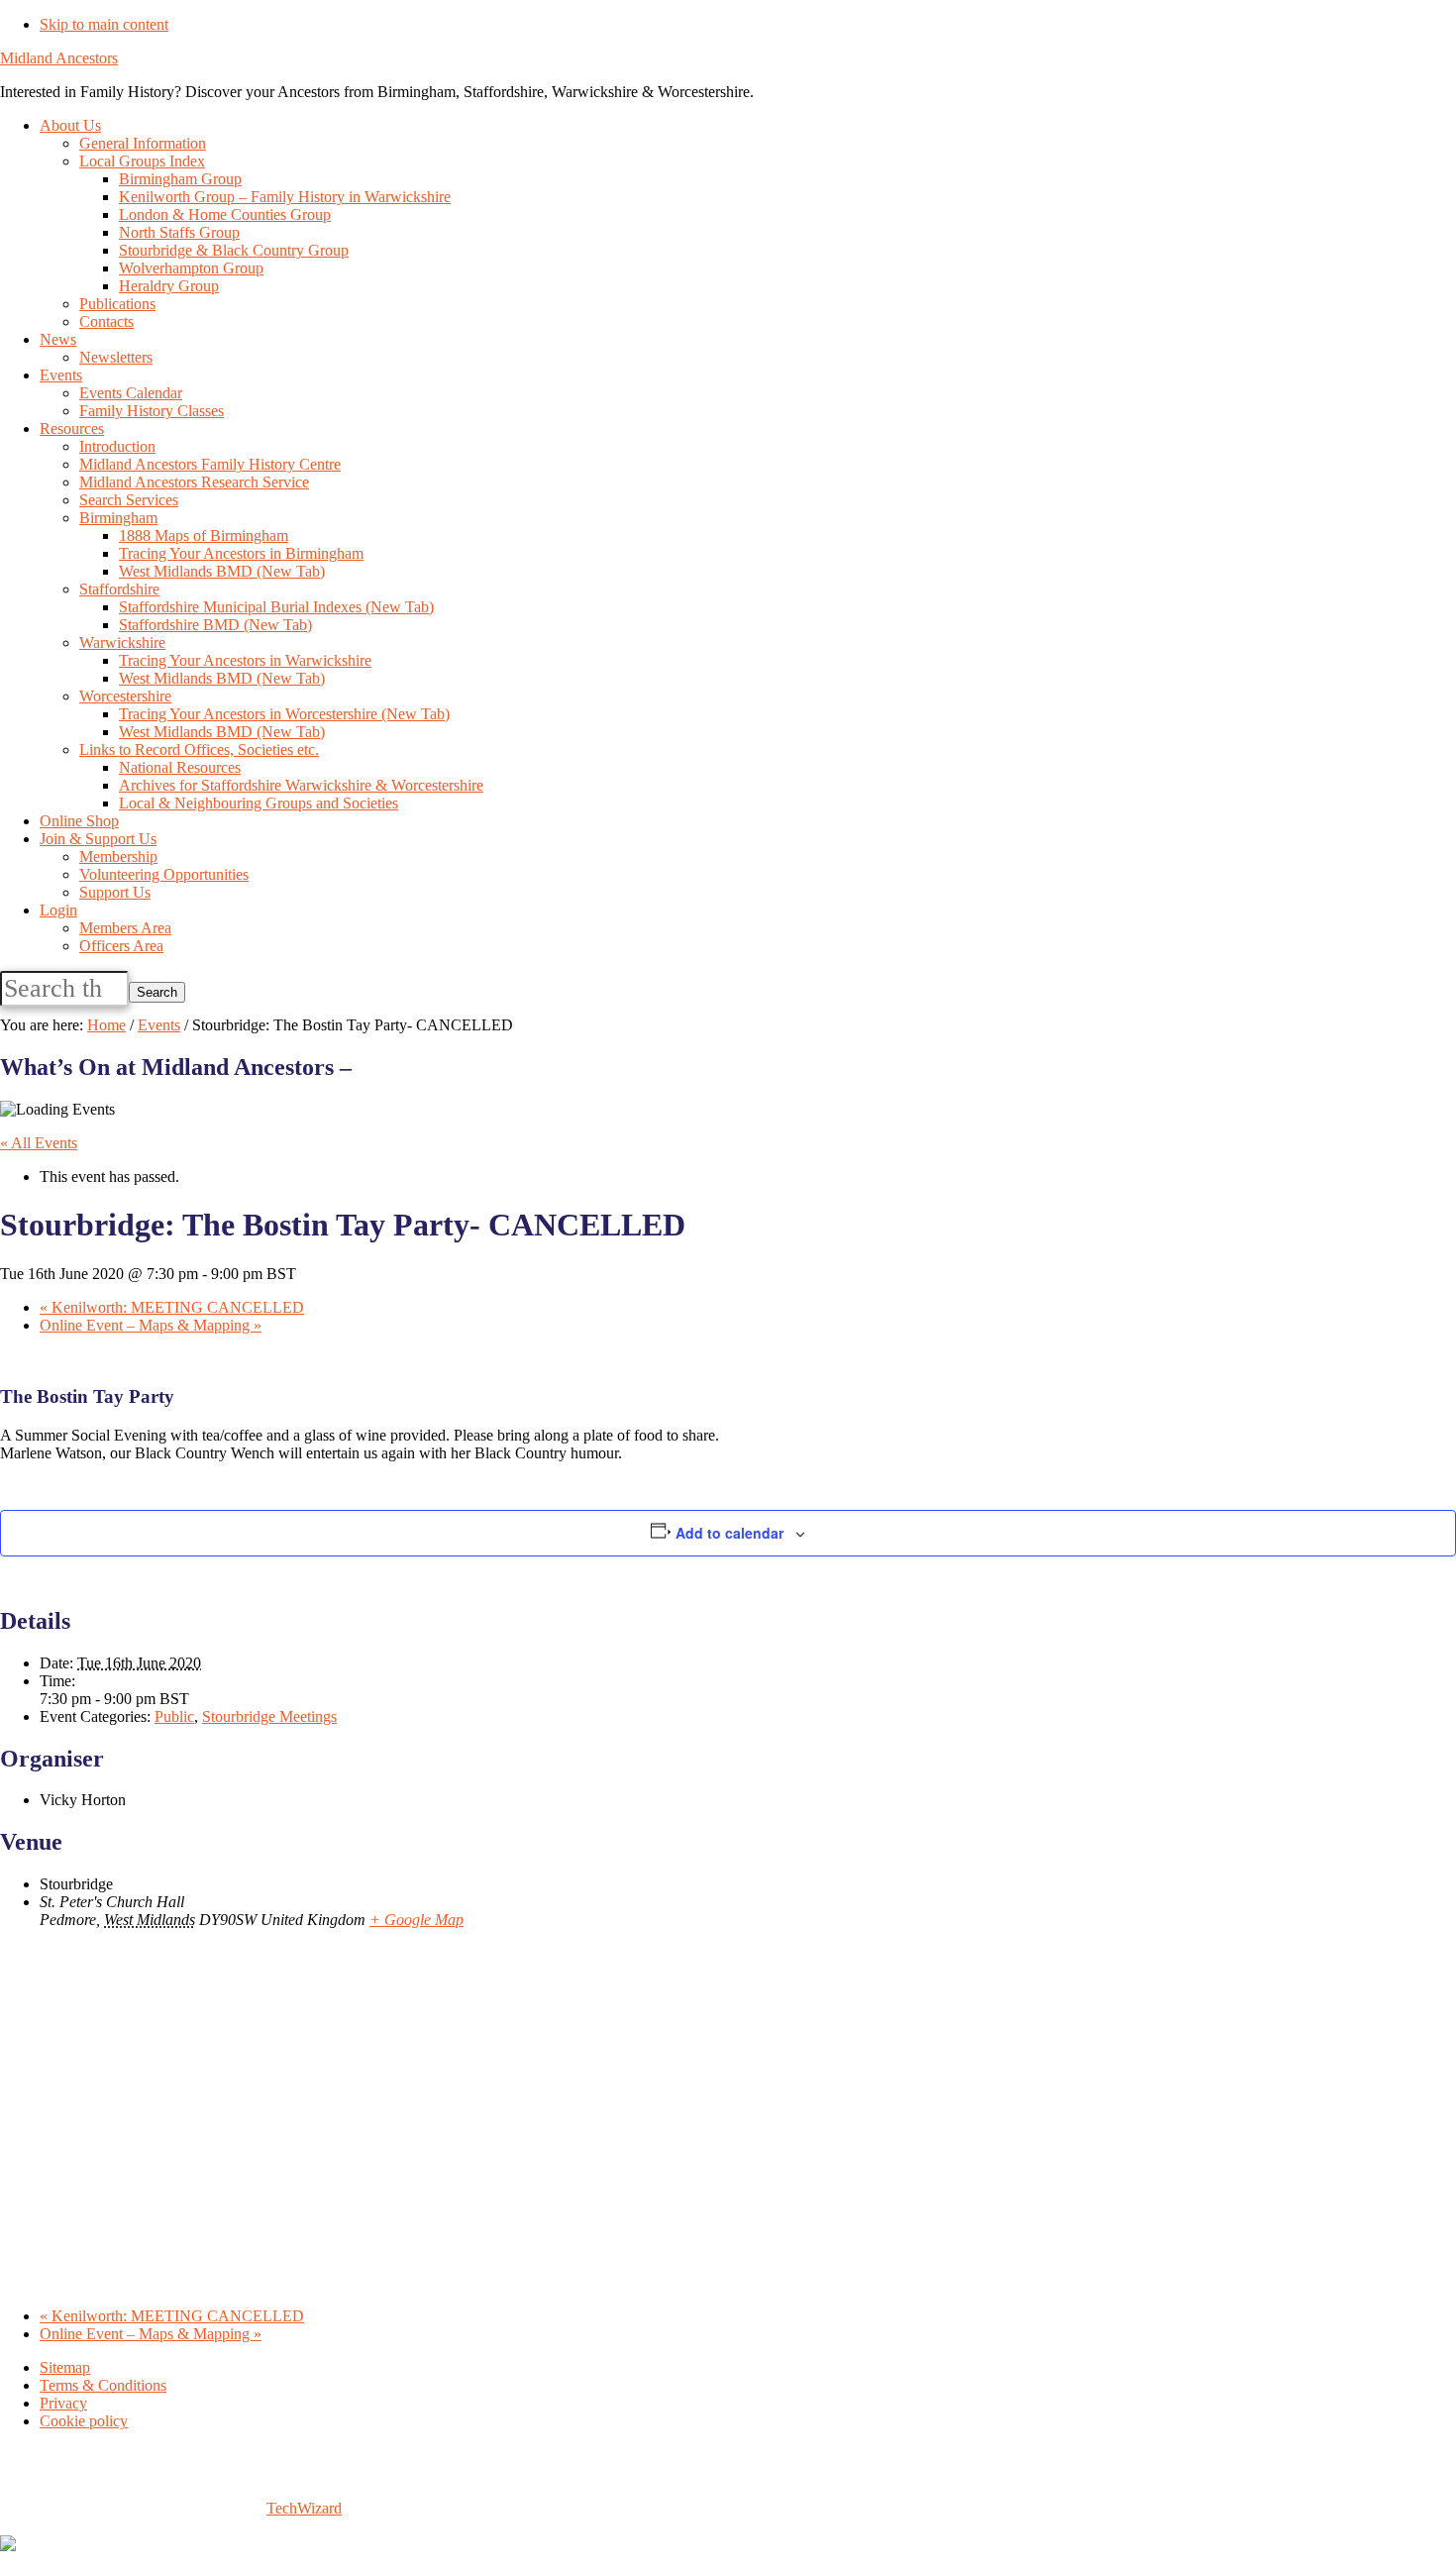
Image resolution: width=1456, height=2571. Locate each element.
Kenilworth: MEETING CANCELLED (172, 1307)
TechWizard (304, 2508)
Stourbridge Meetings (269, 1716)
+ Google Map (416, 1920)
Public (174, 1716)
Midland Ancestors (59, 58)
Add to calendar (729, 1533)
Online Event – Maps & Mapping (151, 1325)
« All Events (39, 1143)
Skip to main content (104, 24)
